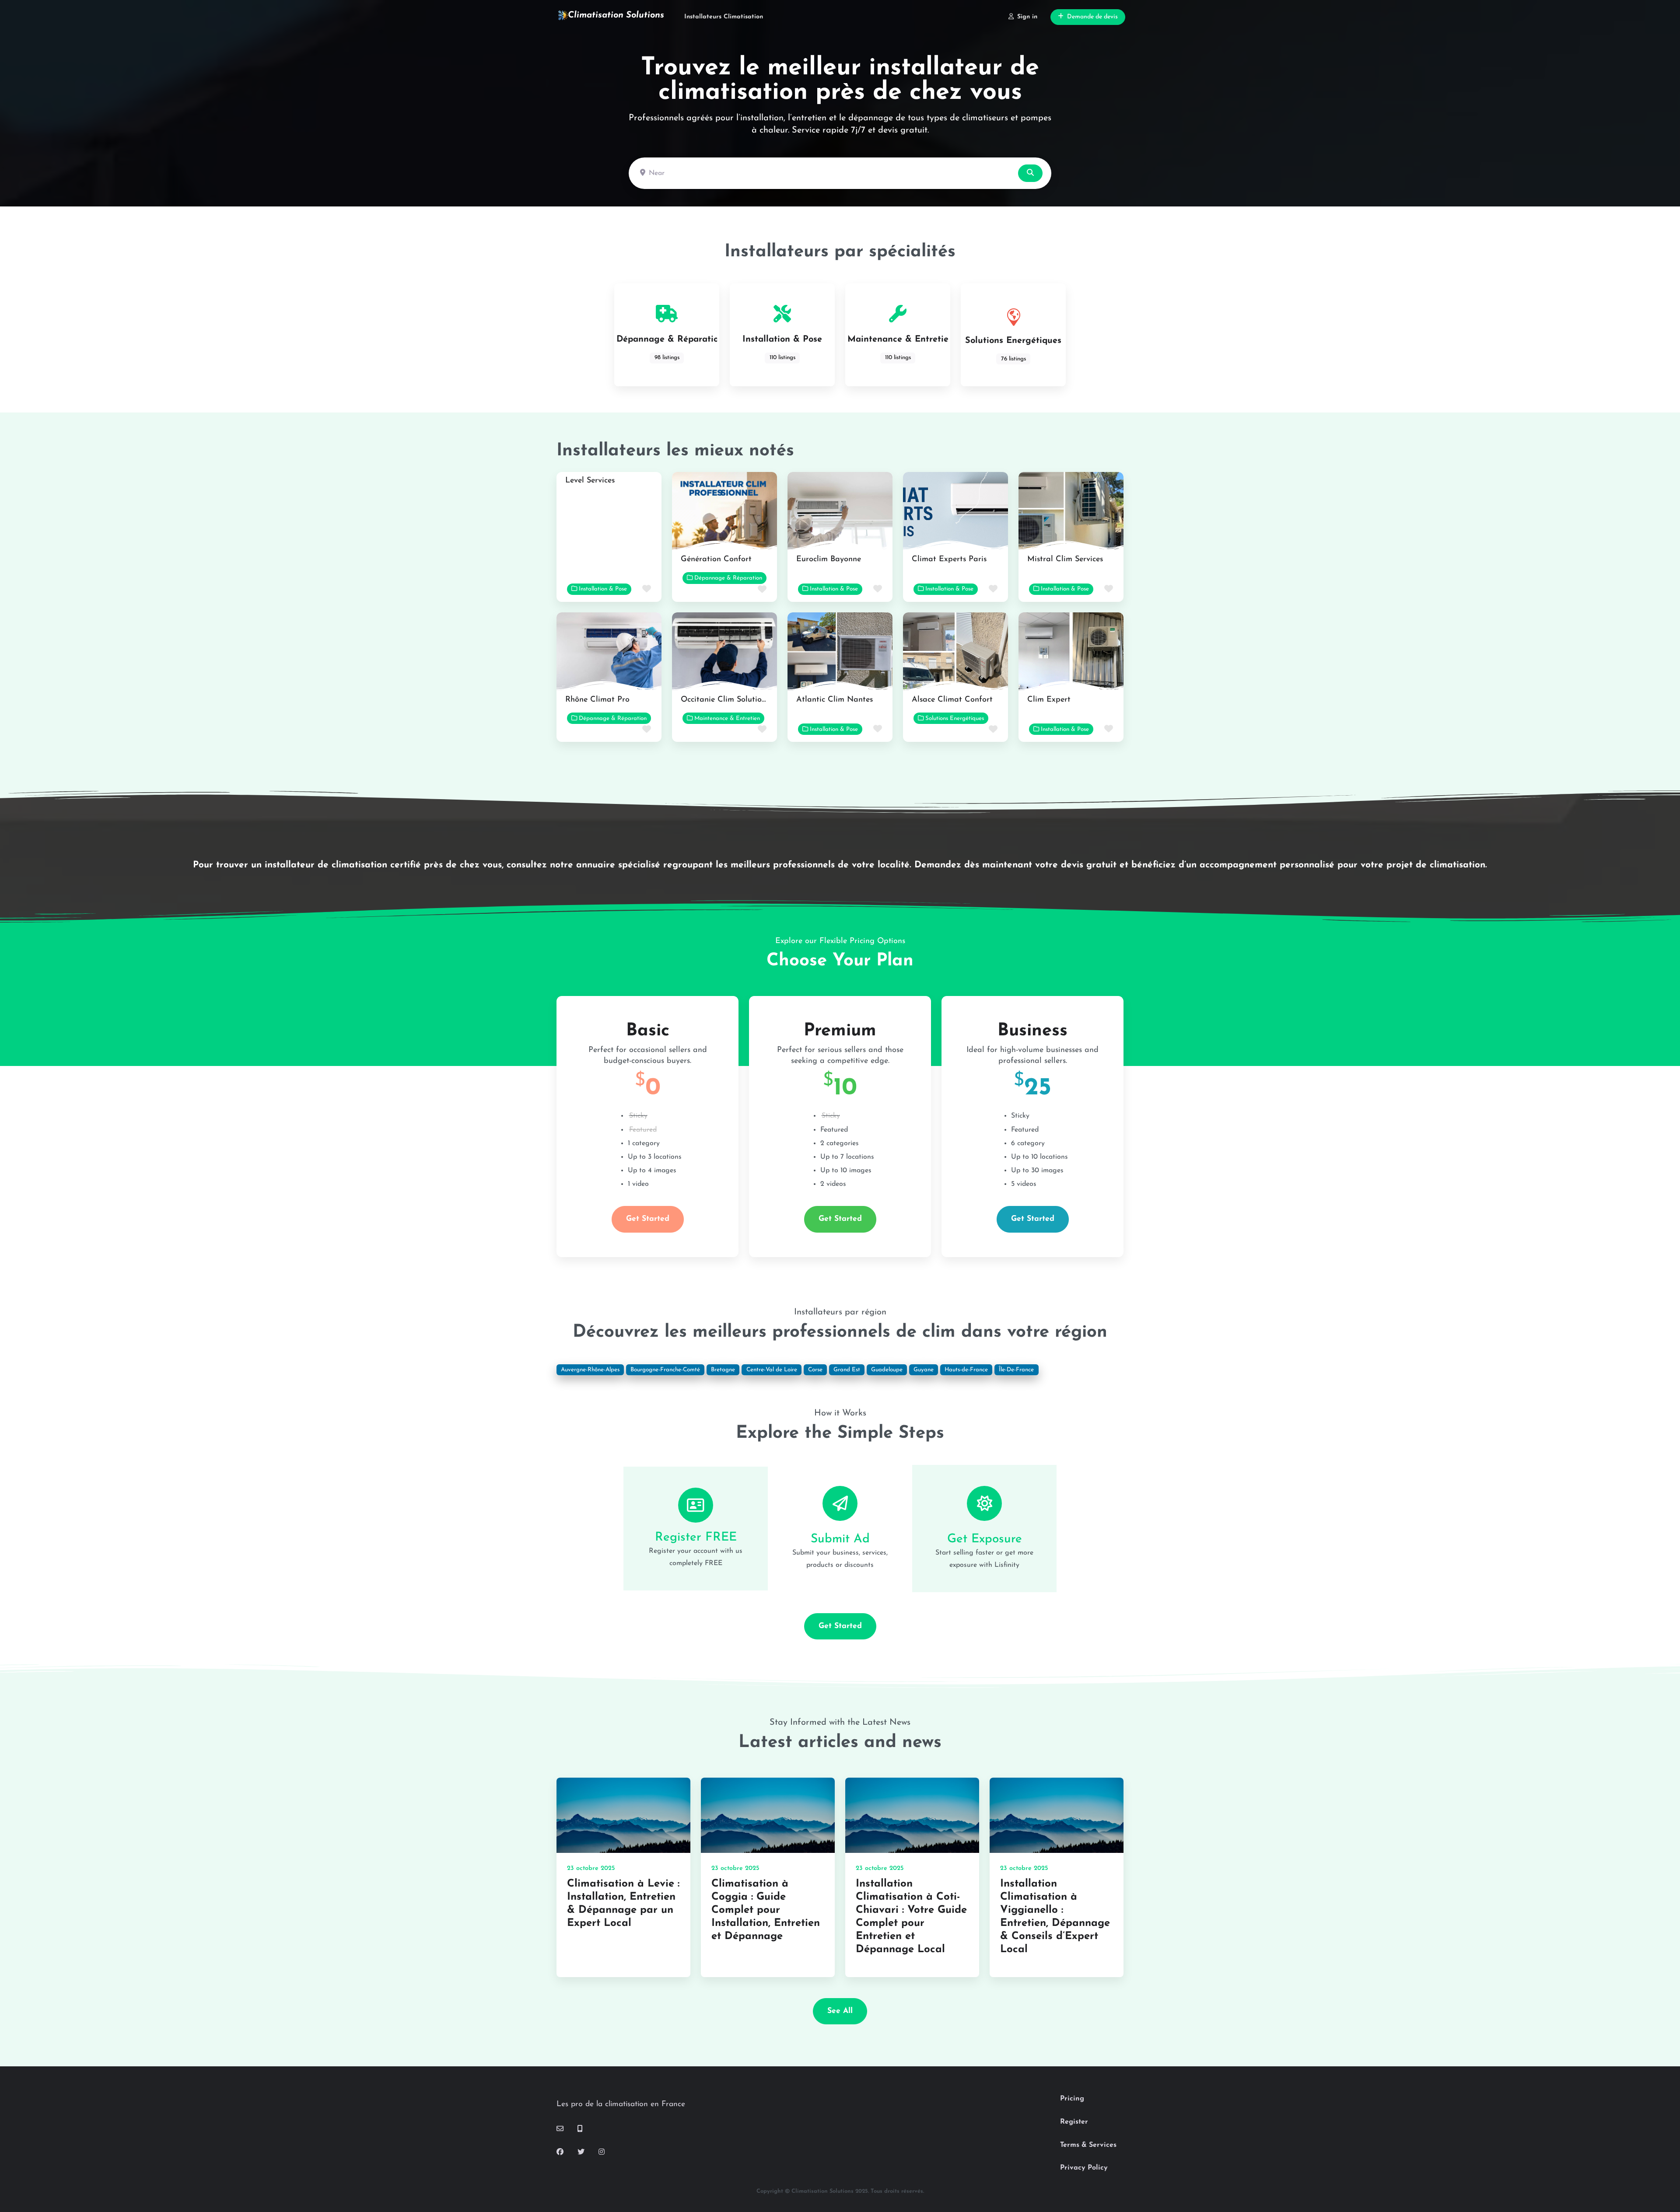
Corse (815, 1370)
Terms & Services (1088, 2145)
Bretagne (723, 1370)
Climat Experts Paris (949, 559)
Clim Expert (1049, 700)
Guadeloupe (887, 1370)
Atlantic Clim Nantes (835, 700)
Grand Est (847, 1370)
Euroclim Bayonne (829, 559)
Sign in (1027, 17)
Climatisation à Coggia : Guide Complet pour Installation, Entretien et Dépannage (766, 1910)
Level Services (590, 481)
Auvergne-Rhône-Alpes (590, 1370)
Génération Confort (716, 559)
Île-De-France (1016, 1370)
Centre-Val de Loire (772, 1370)
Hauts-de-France (966, 1370)
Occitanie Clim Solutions (725, 700)
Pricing (1072, 2099)
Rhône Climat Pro (597, 700)
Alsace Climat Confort (952, 700)
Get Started (648, 1219)
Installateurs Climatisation (724, 17)
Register (1074, 2122)
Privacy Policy (1084, 2168)
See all (840, 2011)
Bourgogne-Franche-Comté (665, 1370)
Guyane (924, 1370)
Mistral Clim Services (1065, 559)
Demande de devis (1092, 17)
